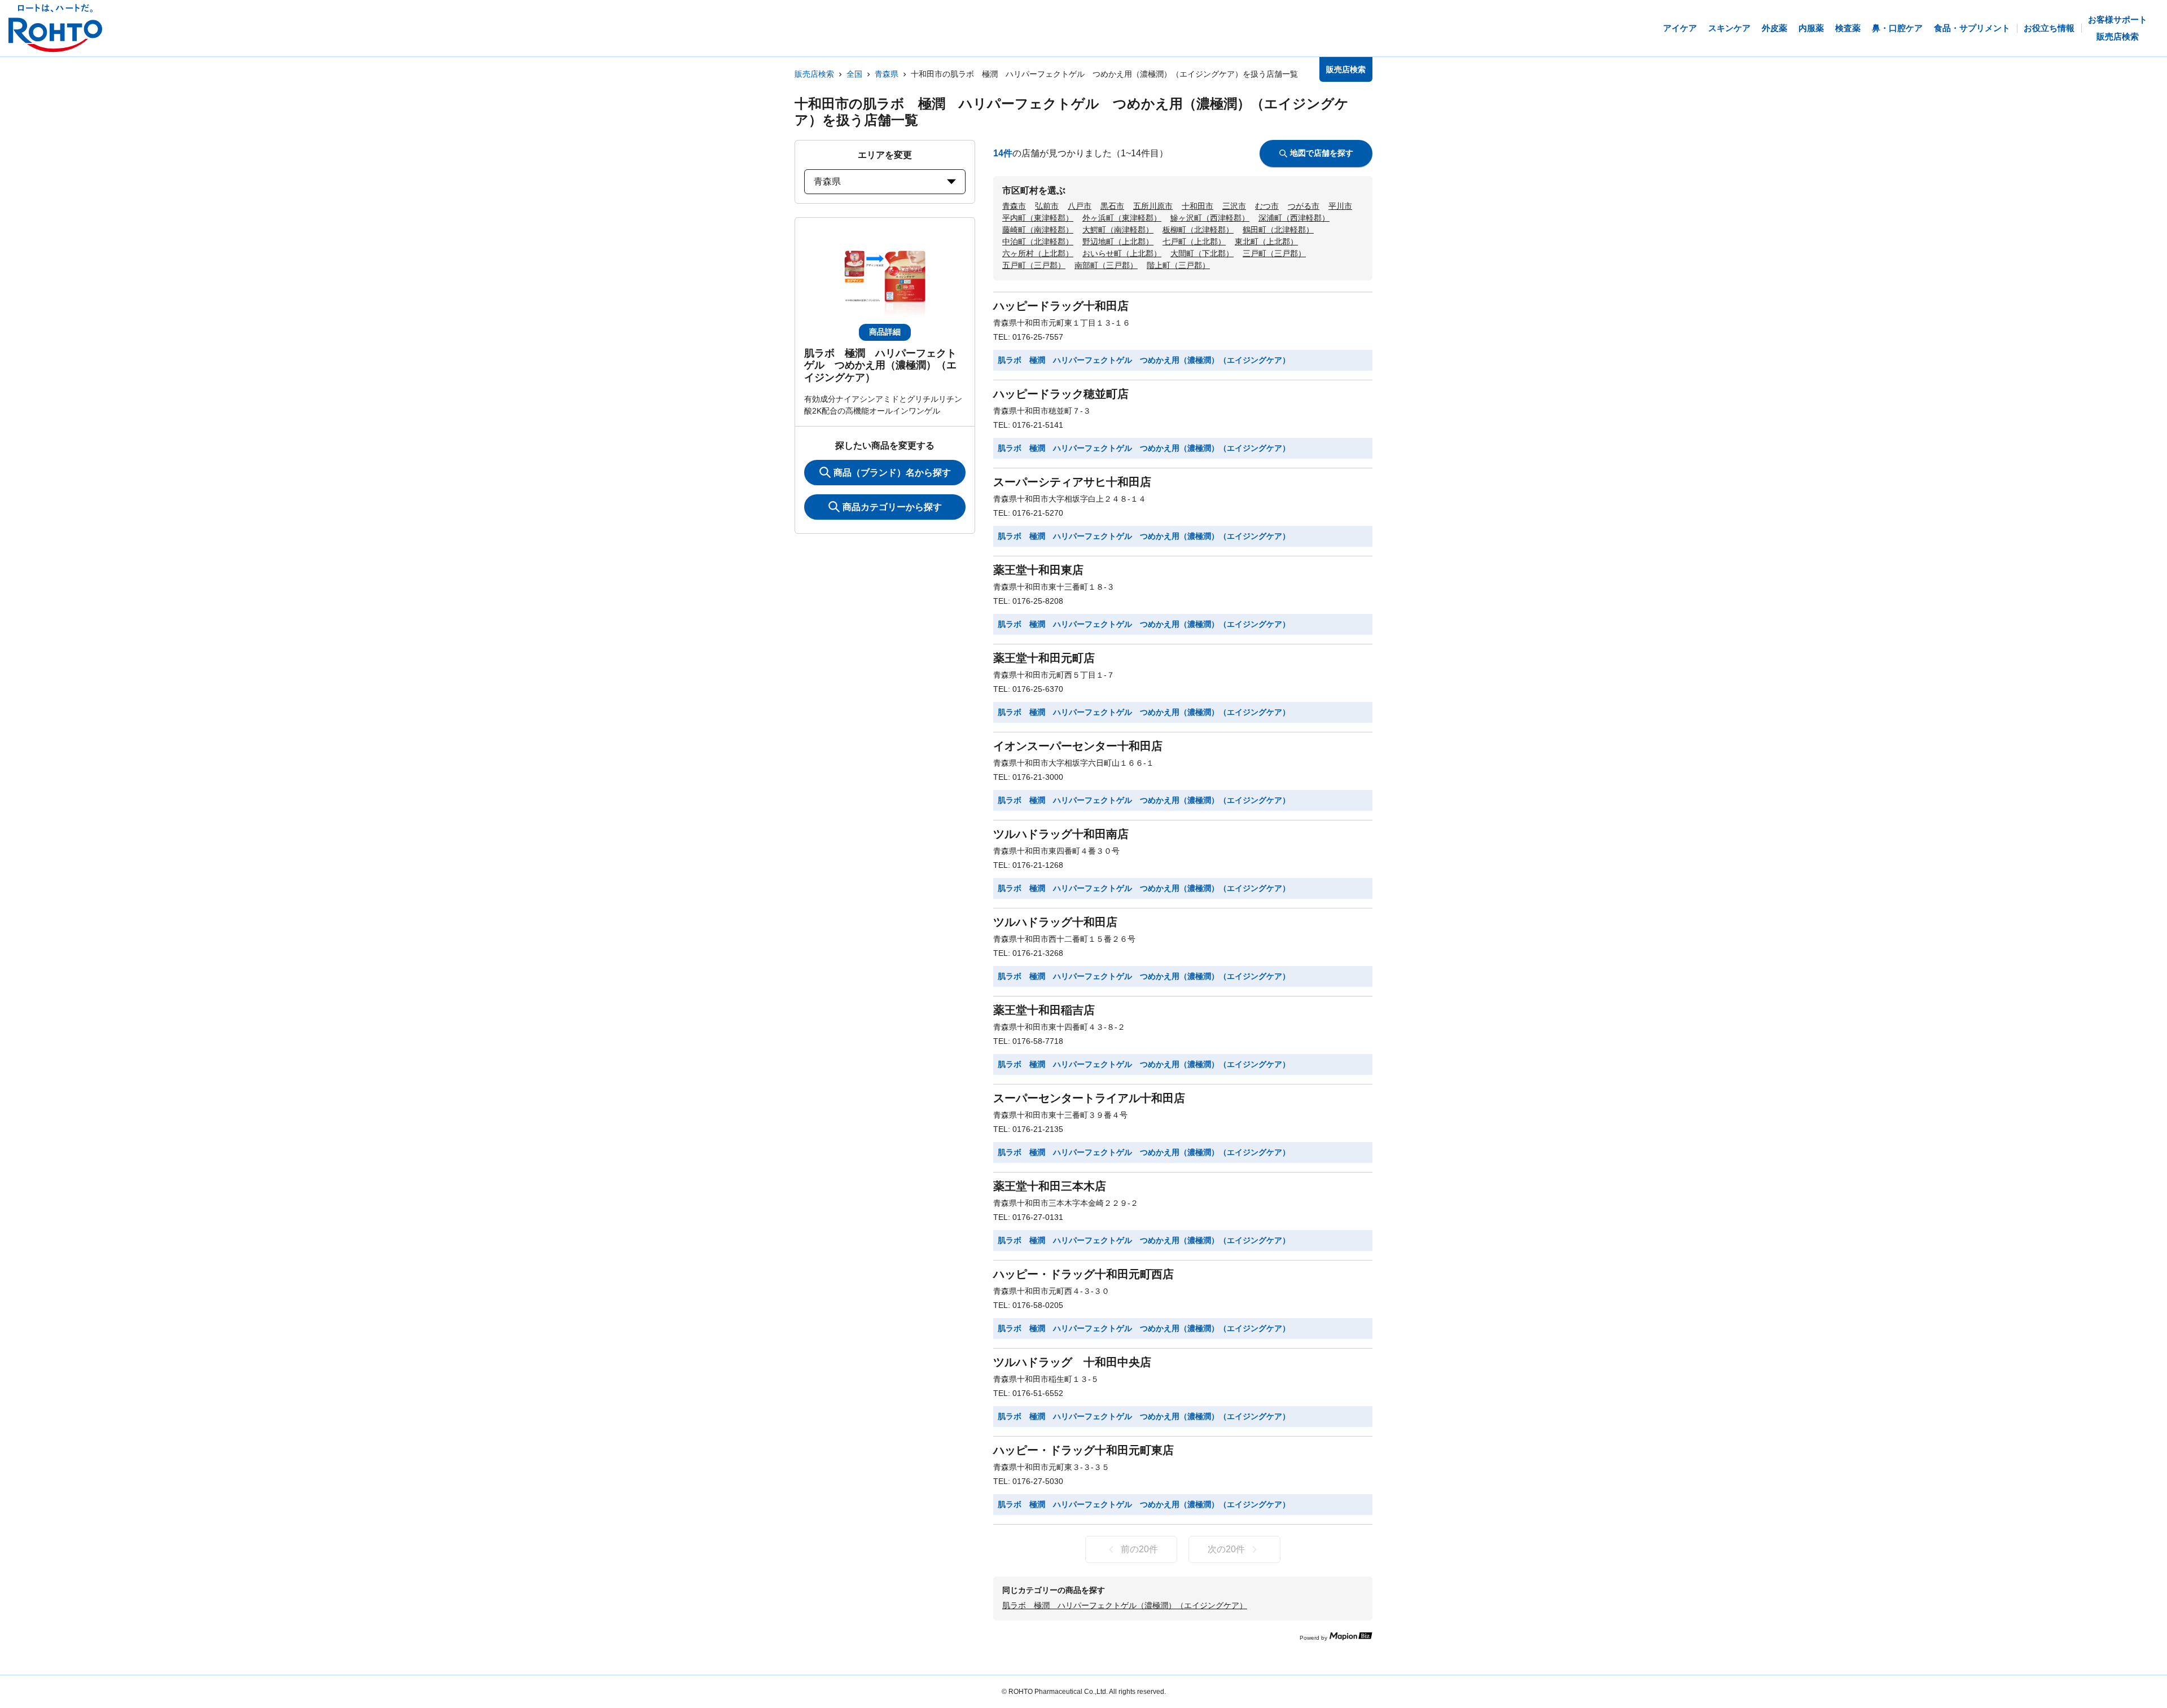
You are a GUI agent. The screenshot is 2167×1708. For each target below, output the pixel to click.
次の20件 (1226, 1549)
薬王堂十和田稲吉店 (1044, 1010)
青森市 (1014, 206)
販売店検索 (814, 74)
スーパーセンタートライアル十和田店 (1089, 1098)
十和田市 (1197, 206)
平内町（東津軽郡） (1038, 218)
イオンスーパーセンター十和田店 (1078, 746)
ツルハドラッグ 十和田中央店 (1072, 1362)
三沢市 (1234, 206)
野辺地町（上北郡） (1118, 242)
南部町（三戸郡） (1106, 265)
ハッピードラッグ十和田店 (1061, 306)
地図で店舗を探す (1322, 153)
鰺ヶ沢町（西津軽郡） (1210, 218)
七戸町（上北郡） (1194, 242)
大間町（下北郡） (1202, 253)
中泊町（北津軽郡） (1038, 242)
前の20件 (1139, 1549)
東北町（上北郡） (1266, 242)
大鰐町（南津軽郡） (1118, 230)
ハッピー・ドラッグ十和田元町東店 (1083, 1450)
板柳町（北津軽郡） (1198, 230)
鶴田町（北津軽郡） (1278, 230)
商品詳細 (885, 332)
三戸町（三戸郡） (1274, 253)
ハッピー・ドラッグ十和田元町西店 (1083, 1274)
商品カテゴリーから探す (892, 507)
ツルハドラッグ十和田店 (1055, 922)
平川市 (1340, 206)
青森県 (887, 74)
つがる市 (1304, 206)
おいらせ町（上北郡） (1122, 253)
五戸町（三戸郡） (1034, 265)
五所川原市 (1153, 206)
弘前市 (1047, 206)
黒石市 (1112, 206)
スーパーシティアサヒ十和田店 (1072, 482)
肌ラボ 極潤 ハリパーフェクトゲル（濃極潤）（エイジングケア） (1125, 1605)
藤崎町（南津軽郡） (1038, 230)
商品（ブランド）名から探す (892, 473)
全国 (854, 74)
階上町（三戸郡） (1178, 265)
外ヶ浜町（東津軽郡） (1122, 218)
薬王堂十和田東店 (1038, 570)
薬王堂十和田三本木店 (1050, 1186)
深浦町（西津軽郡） (1294, 218)
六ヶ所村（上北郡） (1038, 253)
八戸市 (1080, 206)
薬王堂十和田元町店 (1044, 658)
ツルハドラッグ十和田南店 (1061, 834)
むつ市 (1267, 206)
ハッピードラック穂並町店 (1061, 394)
